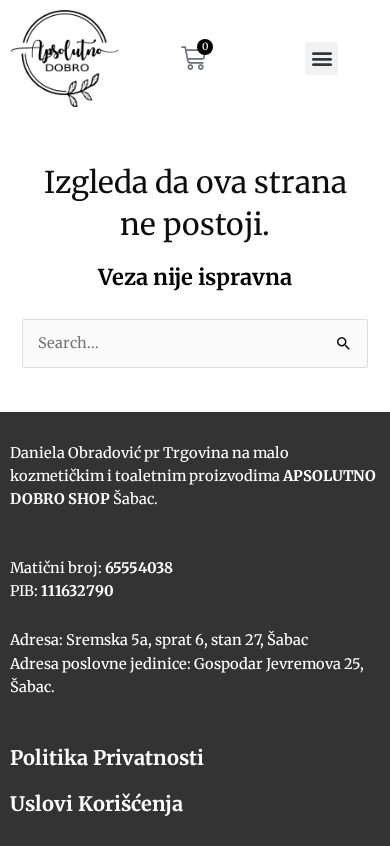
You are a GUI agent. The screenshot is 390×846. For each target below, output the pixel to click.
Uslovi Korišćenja (96, 803)
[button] (321, 58)
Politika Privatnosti (107, 757)
